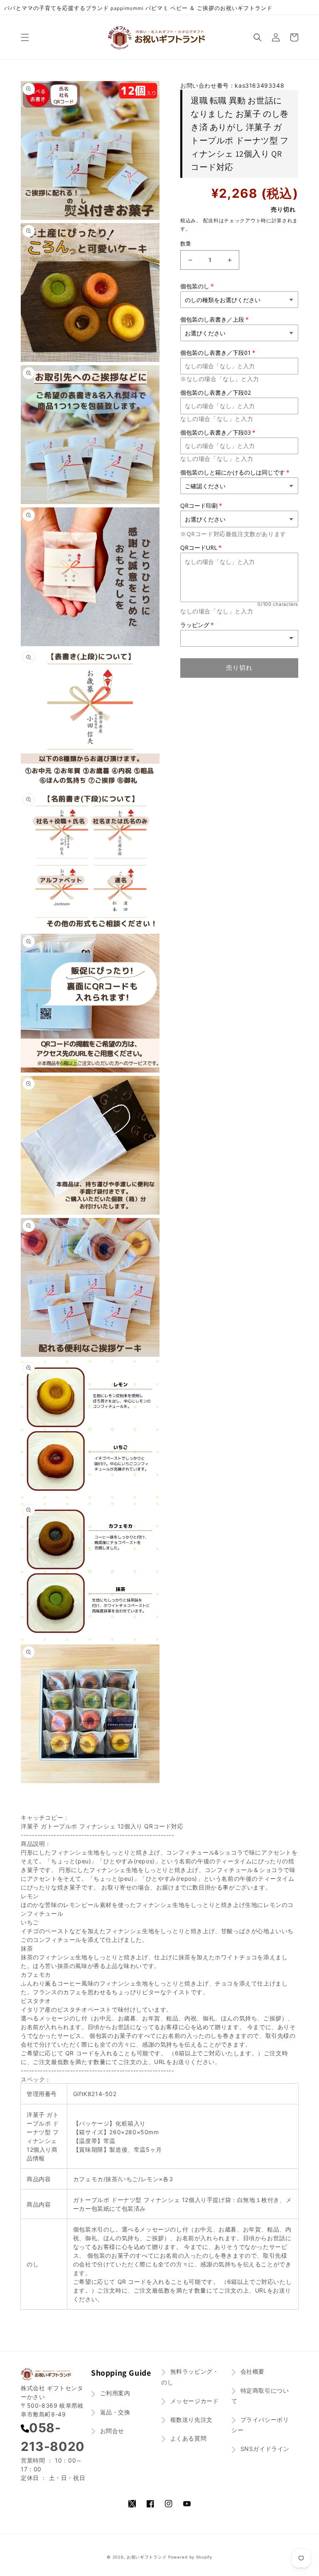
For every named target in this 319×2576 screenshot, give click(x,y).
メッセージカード (193, 2401)
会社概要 (252, 2371)
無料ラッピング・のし (190, 2377)
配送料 (211, 220)
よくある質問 (187, 2438)
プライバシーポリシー (260, 2425)
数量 (186, 244)
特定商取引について (260, 2396)
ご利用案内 (114, 2393)
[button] (25, 37)
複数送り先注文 (190, 2420)
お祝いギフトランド (147, 2557)
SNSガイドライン (264, 2449)
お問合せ (111, 2431)
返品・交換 (114, 2412)
